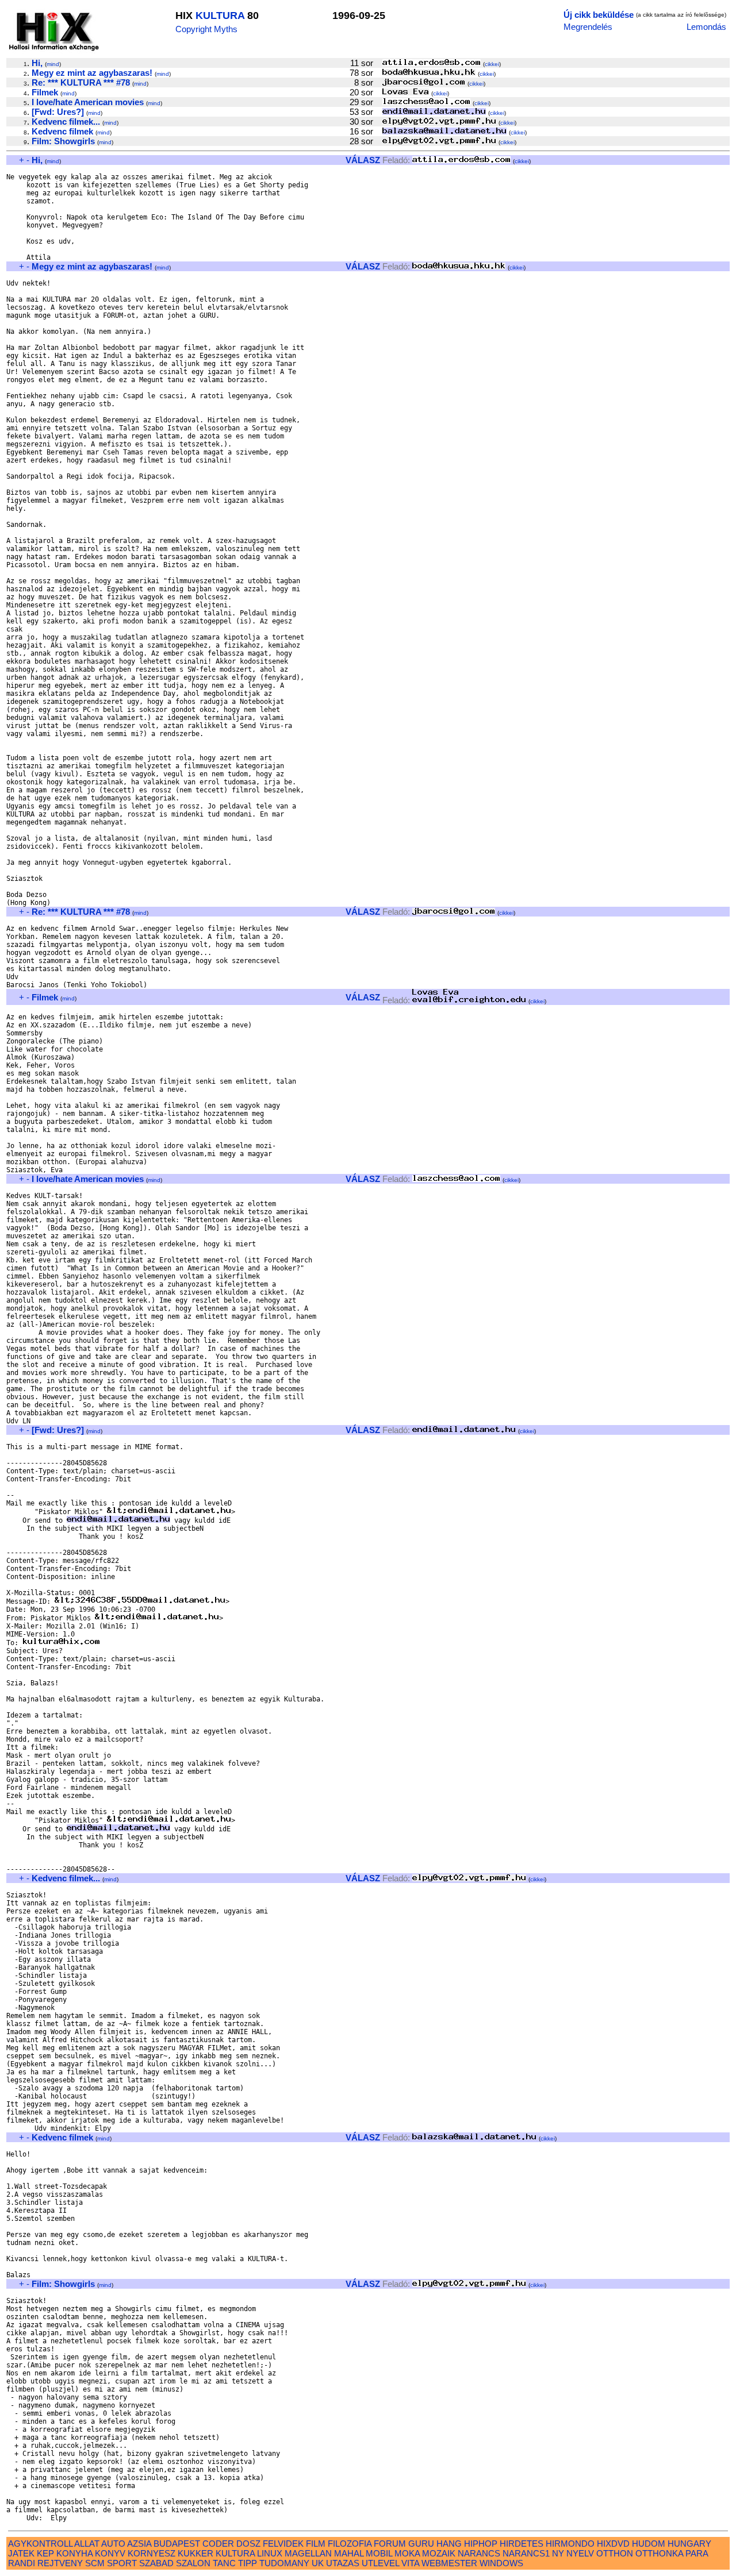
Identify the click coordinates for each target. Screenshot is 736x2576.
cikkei (492, 64)
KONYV (110, 2553)
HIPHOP (481, 2544)
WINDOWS (501, 2563)
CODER (218, 2544)
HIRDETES (522, 2544)
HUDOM (649, 2544)
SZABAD (156, 2563)
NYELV (580, 2553)
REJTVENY (60, 2563)
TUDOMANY (284, 2563)
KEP (45, 2553)
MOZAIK (439, 2553)
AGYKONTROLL (40, 2544)
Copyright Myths (206, 29)
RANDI (22, 2563)
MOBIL (379, 2553)
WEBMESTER (449, 2563)
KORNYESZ (152, 2553)
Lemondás (706, 27)
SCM (95, 2563)
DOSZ (248, 2544)
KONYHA (74, 2553)
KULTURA (220, 16)
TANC (224, 2563)
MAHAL (349, 2553)
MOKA (407, 2553)
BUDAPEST (177, 2544)
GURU (421, 2544)
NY (558, 2553)
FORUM (390, 2544)
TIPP (248, 2563)
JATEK (21, 2553)
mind (53, 64)
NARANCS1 (526, 2553)
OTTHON (615, 2553)
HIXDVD (613, 2544)
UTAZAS (343, 2563)
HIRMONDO (570, 2544)
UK (318, 2563)
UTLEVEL (380, 2563)
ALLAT (87, 2544)
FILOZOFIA (350, 2544)
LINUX (270, 2553)
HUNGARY (689, 2544)
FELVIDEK (283, 2544)
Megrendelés (588, 27)
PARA (697, 2553)
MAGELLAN (308, 2553)
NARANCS (479, 2553)
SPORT (122, 2563)
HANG (449, 2544)
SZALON (193, 2563)
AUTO (113, 2544)
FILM (316, 2544)
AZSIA (139, 2544)
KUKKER (195, 2553)
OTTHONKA (659, 2553)
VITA (410, 2563)
